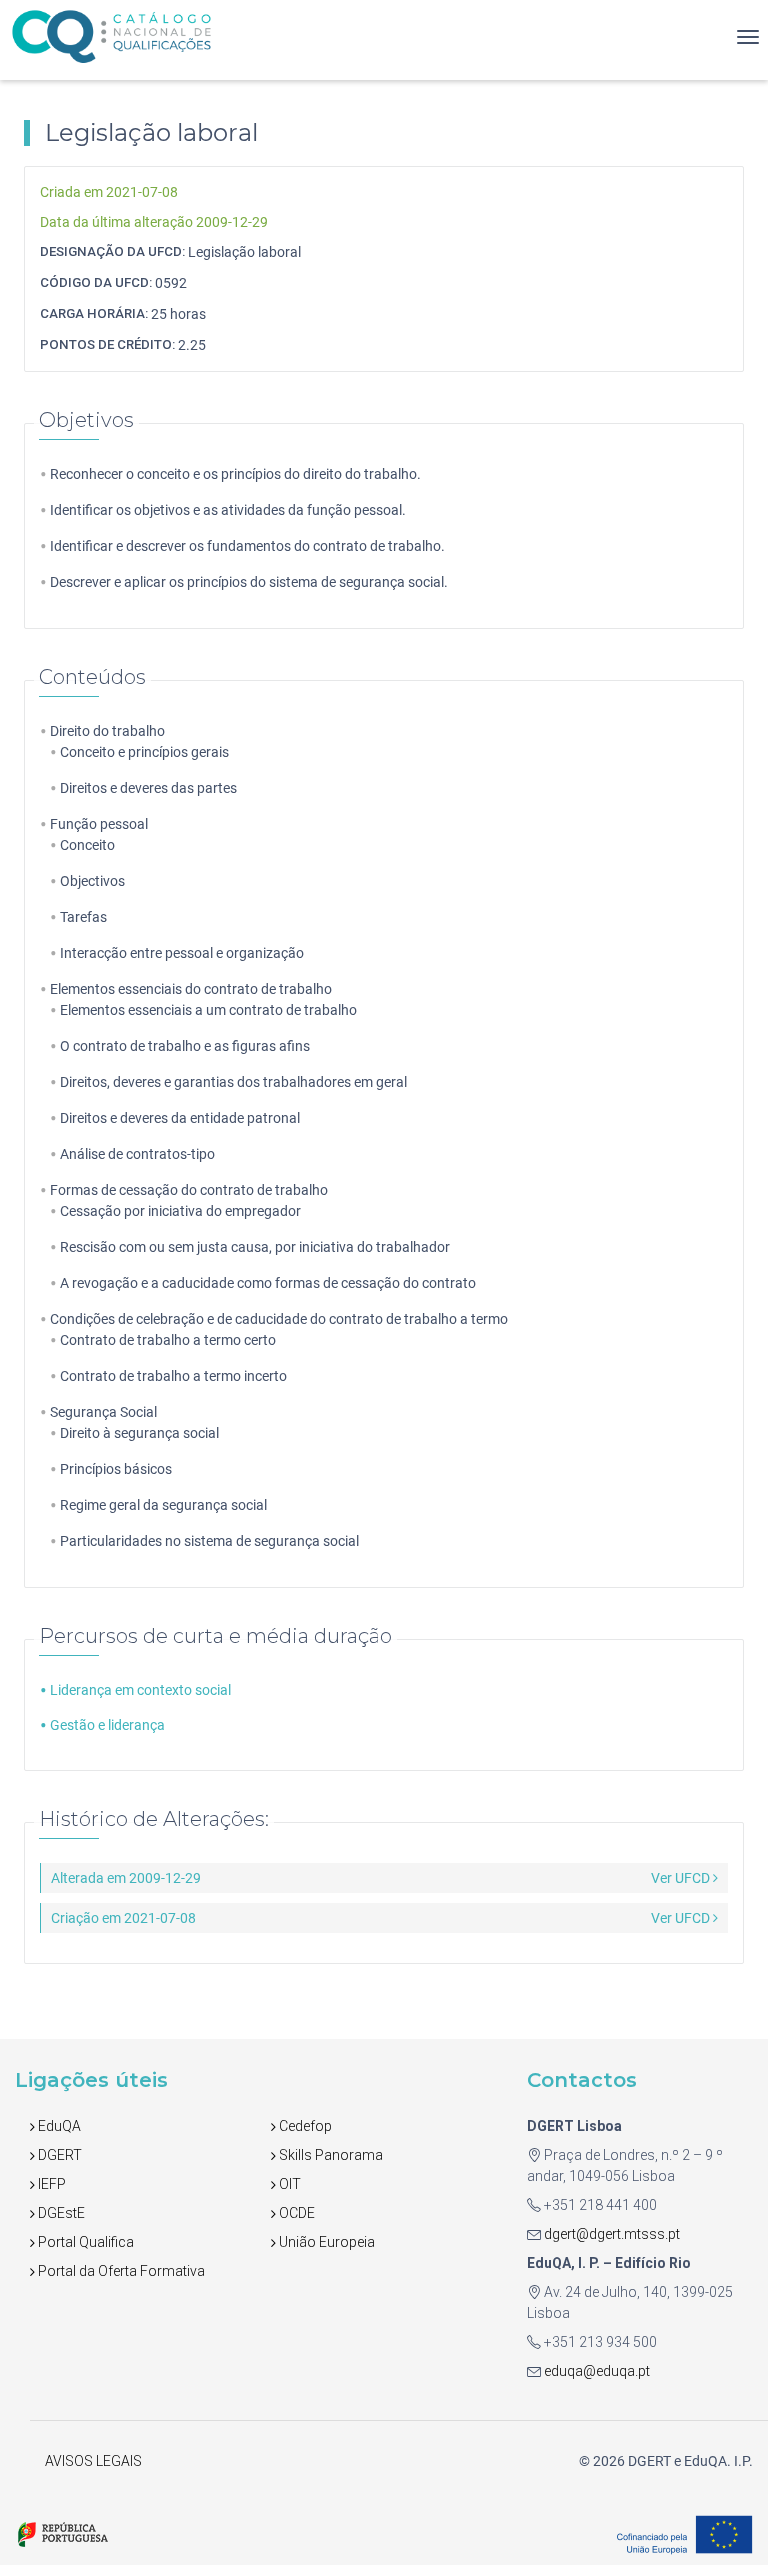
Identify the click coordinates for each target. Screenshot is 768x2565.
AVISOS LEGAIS (93, 2461)
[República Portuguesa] (62, 2533)
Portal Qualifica (84, 2242)
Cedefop (304, 2126)
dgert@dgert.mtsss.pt (610, 2234)
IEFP (50, 2184)
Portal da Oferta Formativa (120, 2271)
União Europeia (325, 2242)
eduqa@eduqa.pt (595, 2371)
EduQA (58, 2126)
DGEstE (60, 2213)
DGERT (58, 2155)
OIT (288, 2184)
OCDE (295, 2213)
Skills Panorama (329, 2155)
